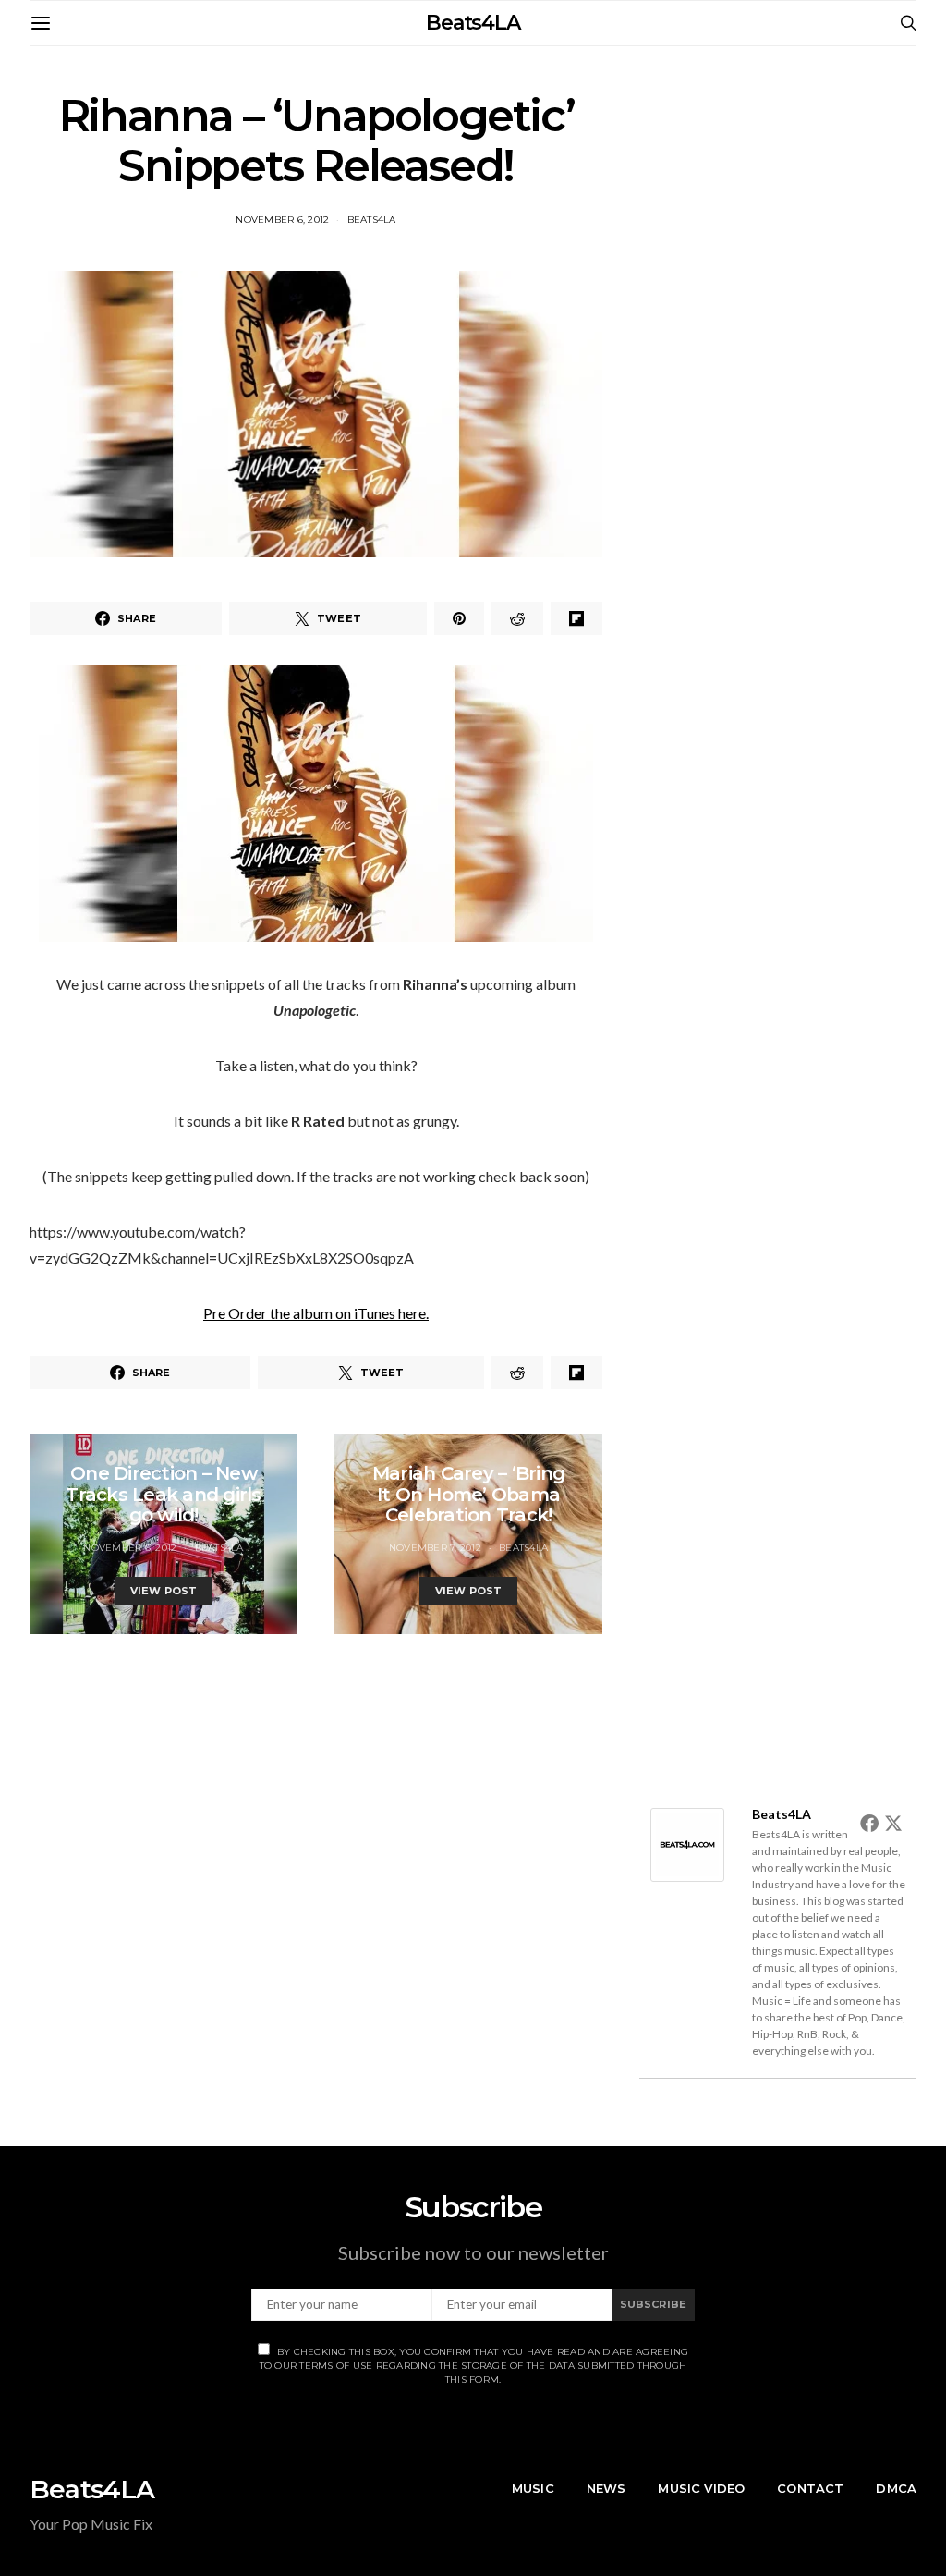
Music (533, 2488)
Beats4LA (473, 23)
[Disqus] (316, 1865)
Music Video (701, 2488)
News (606, 2488)
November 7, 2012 (435, 1548)
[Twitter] (893, 1823)
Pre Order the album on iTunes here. (316, 1313)
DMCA (896, 2488)
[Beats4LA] (687, 1843)
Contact (810, 2488)
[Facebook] (869, 1823)
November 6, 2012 (282, 220)
